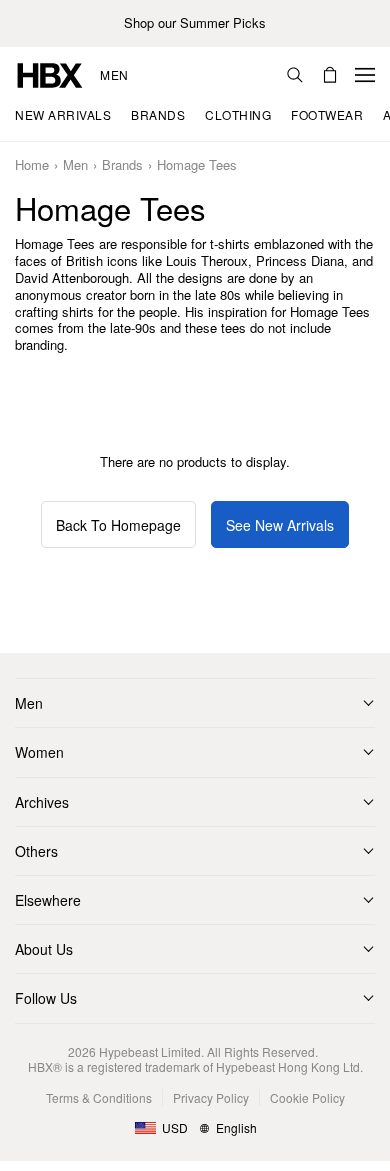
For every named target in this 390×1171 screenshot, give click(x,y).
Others (36, 851)
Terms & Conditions (99, 1097)
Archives (42, 802)
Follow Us (46, 998)
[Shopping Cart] (330, 75)
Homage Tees (197, 165)
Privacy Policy (211, 1097)
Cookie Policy (307, 1097)
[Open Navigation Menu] (365, 75)
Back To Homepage (118, 525)
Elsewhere (48, 900)
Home (32, 165)
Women (39, 752)
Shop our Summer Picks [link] (195, 23)
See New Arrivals (280, 525)
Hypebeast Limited (150, 1051)
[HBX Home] (50, 73)
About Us (44, 949)
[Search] (295, 75)
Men (114, 75)
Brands (122, 165)
